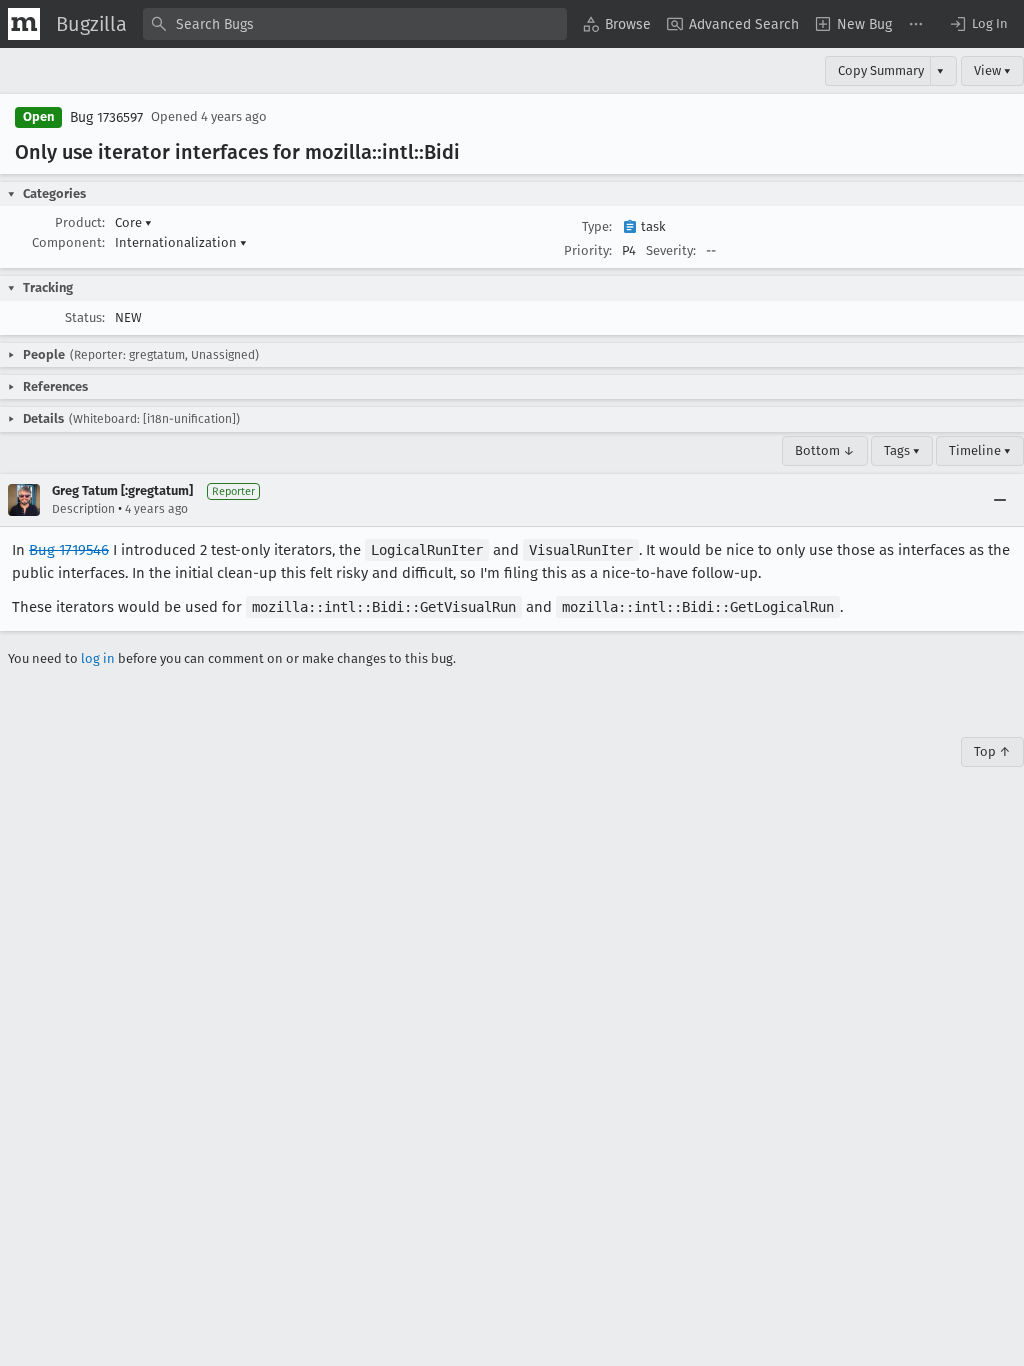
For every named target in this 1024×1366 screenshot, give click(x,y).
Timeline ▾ (980, 450)
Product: (80, 222)
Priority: (588, 250)
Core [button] (133, 222)
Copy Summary (881, 70)
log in (98, 658)
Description (83, 509)
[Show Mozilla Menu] (24, 24)
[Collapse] (1000, 500)
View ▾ (992, 70)
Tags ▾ (902, 450)
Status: (85, 317)
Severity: (671, 250)
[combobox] (355, 24)
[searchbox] (355, 24)
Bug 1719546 (69, 550)
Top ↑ (992, 751)
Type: (597, 226)
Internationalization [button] (181, 242)
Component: (68, 242)
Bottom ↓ (825, 450)
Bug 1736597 (106, 117)
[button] (978, 24)
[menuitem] (617, 24)
